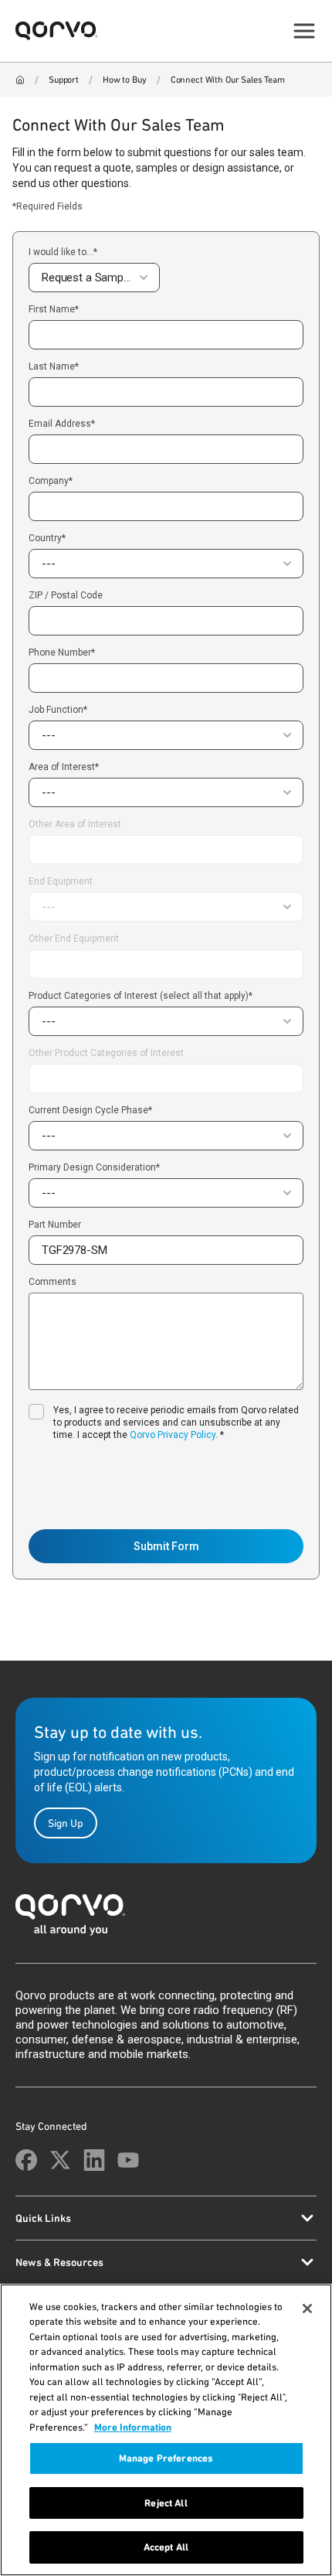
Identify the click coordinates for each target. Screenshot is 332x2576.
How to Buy (125, 80)
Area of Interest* (64, 767)
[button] (94, 278)
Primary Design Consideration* (94, 1167)
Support (64, 80)
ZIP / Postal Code (66, 596)
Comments (53, 1282)
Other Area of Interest (75, 825)
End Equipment (61, 881)
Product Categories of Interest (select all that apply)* (141, 996)
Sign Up (66, 1823)
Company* (51, 481)
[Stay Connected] (26, 2160)
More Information (133, 2427)
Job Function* (58, 710)
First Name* (54, 310)
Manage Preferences (166, 2458)
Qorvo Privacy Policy (173, 1435)
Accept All (166, 2547)
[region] (166, 2430)
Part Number (55, 1225)
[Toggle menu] (304, 31)
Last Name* (54, 367)
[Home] (20, 80)
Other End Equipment (74, 939)
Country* (47, 538)
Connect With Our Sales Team (228, 80)
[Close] (307, 2309)
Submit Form (166, 1546)
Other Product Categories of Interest (106, 1053)
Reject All (166, 2503)
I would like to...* (63, 252)
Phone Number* (62, 653)
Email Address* (62, 424)
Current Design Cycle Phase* (90, 1110)
